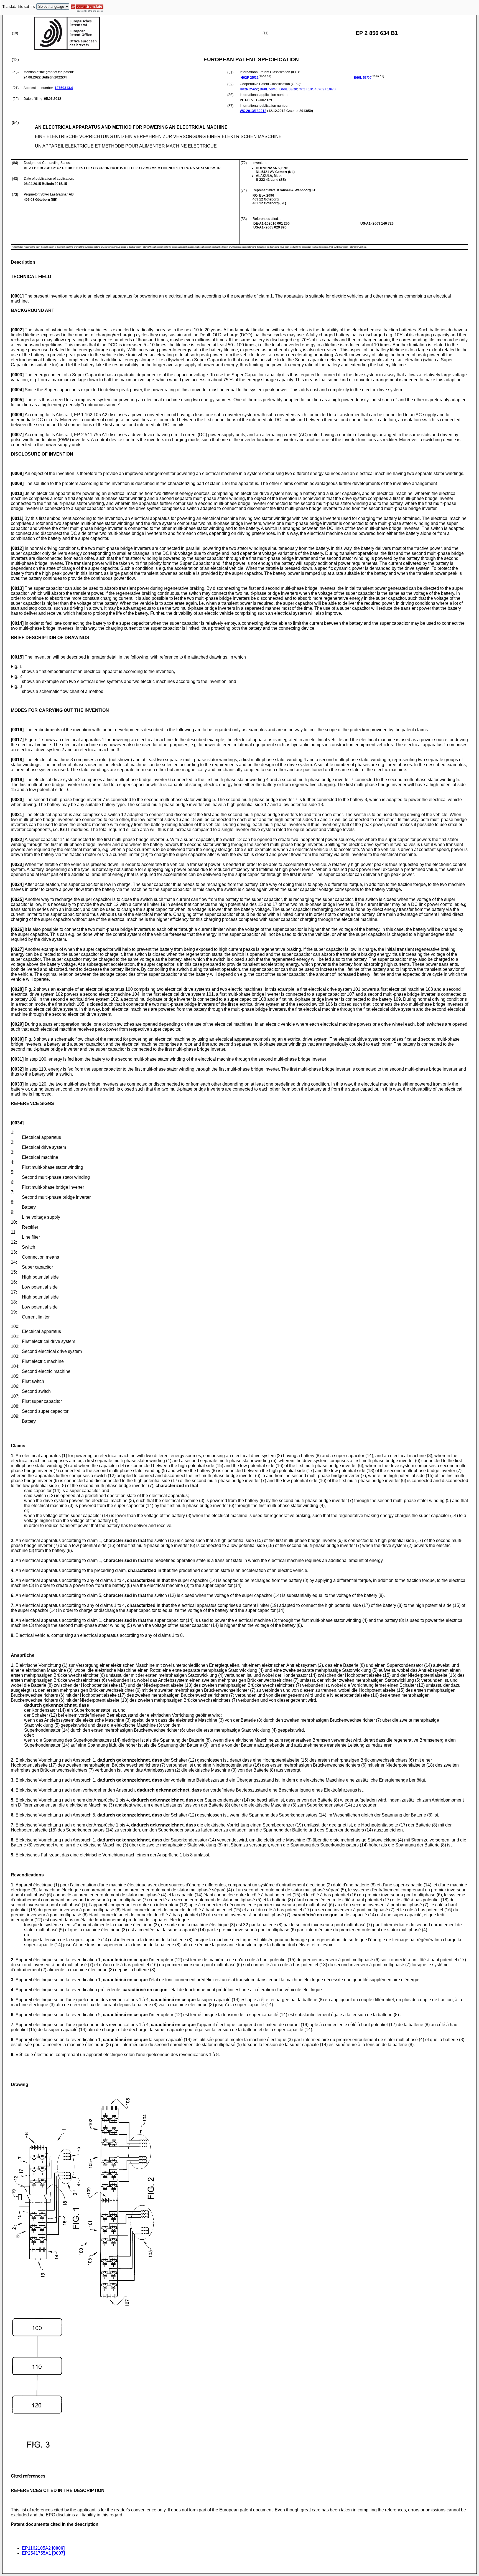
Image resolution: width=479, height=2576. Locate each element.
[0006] (58, 2548)
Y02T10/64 (308, 89)
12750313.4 (64, 88)
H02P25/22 (250, 78)
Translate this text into (19, 7)
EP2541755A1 (36, 2553)
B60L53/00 (363, 78)
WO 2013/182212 (253, 111)
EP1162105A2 (36, 2548)
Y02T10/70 (327, 89)
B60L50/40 (269, 89)
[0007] (58, 2553)
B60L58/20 (288, 89)
